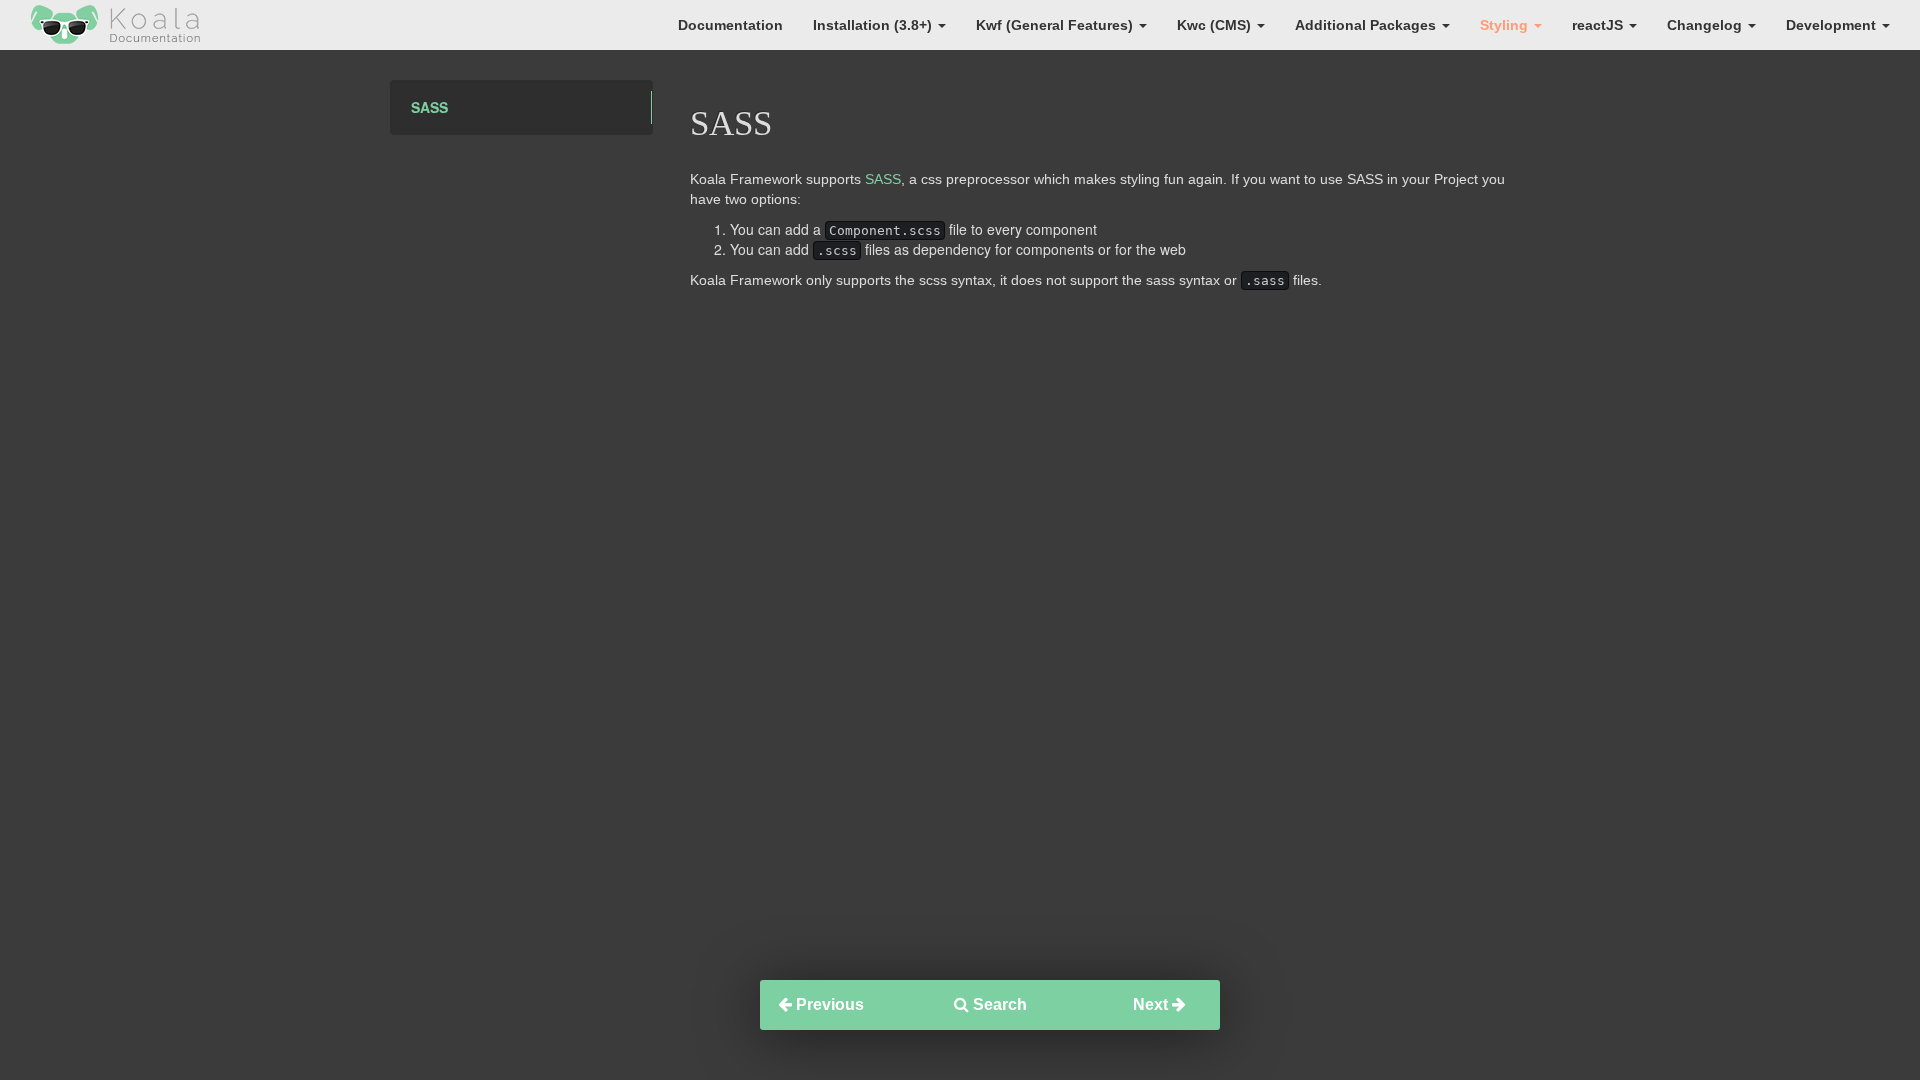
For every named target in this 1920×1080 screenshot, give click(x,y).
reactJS (1599, 25)
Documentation (730, 25)
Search (998, 1004)
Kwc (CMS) (1216, 25)
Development (1833, 25)
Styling (1506, 25)
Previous (828, 1004)
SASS (429, 107)
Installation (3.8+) (874, 25)
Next (1152, 1004)
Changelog (1706, 25)
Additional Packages (1367, 25)
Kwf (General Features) (1056, 25)
